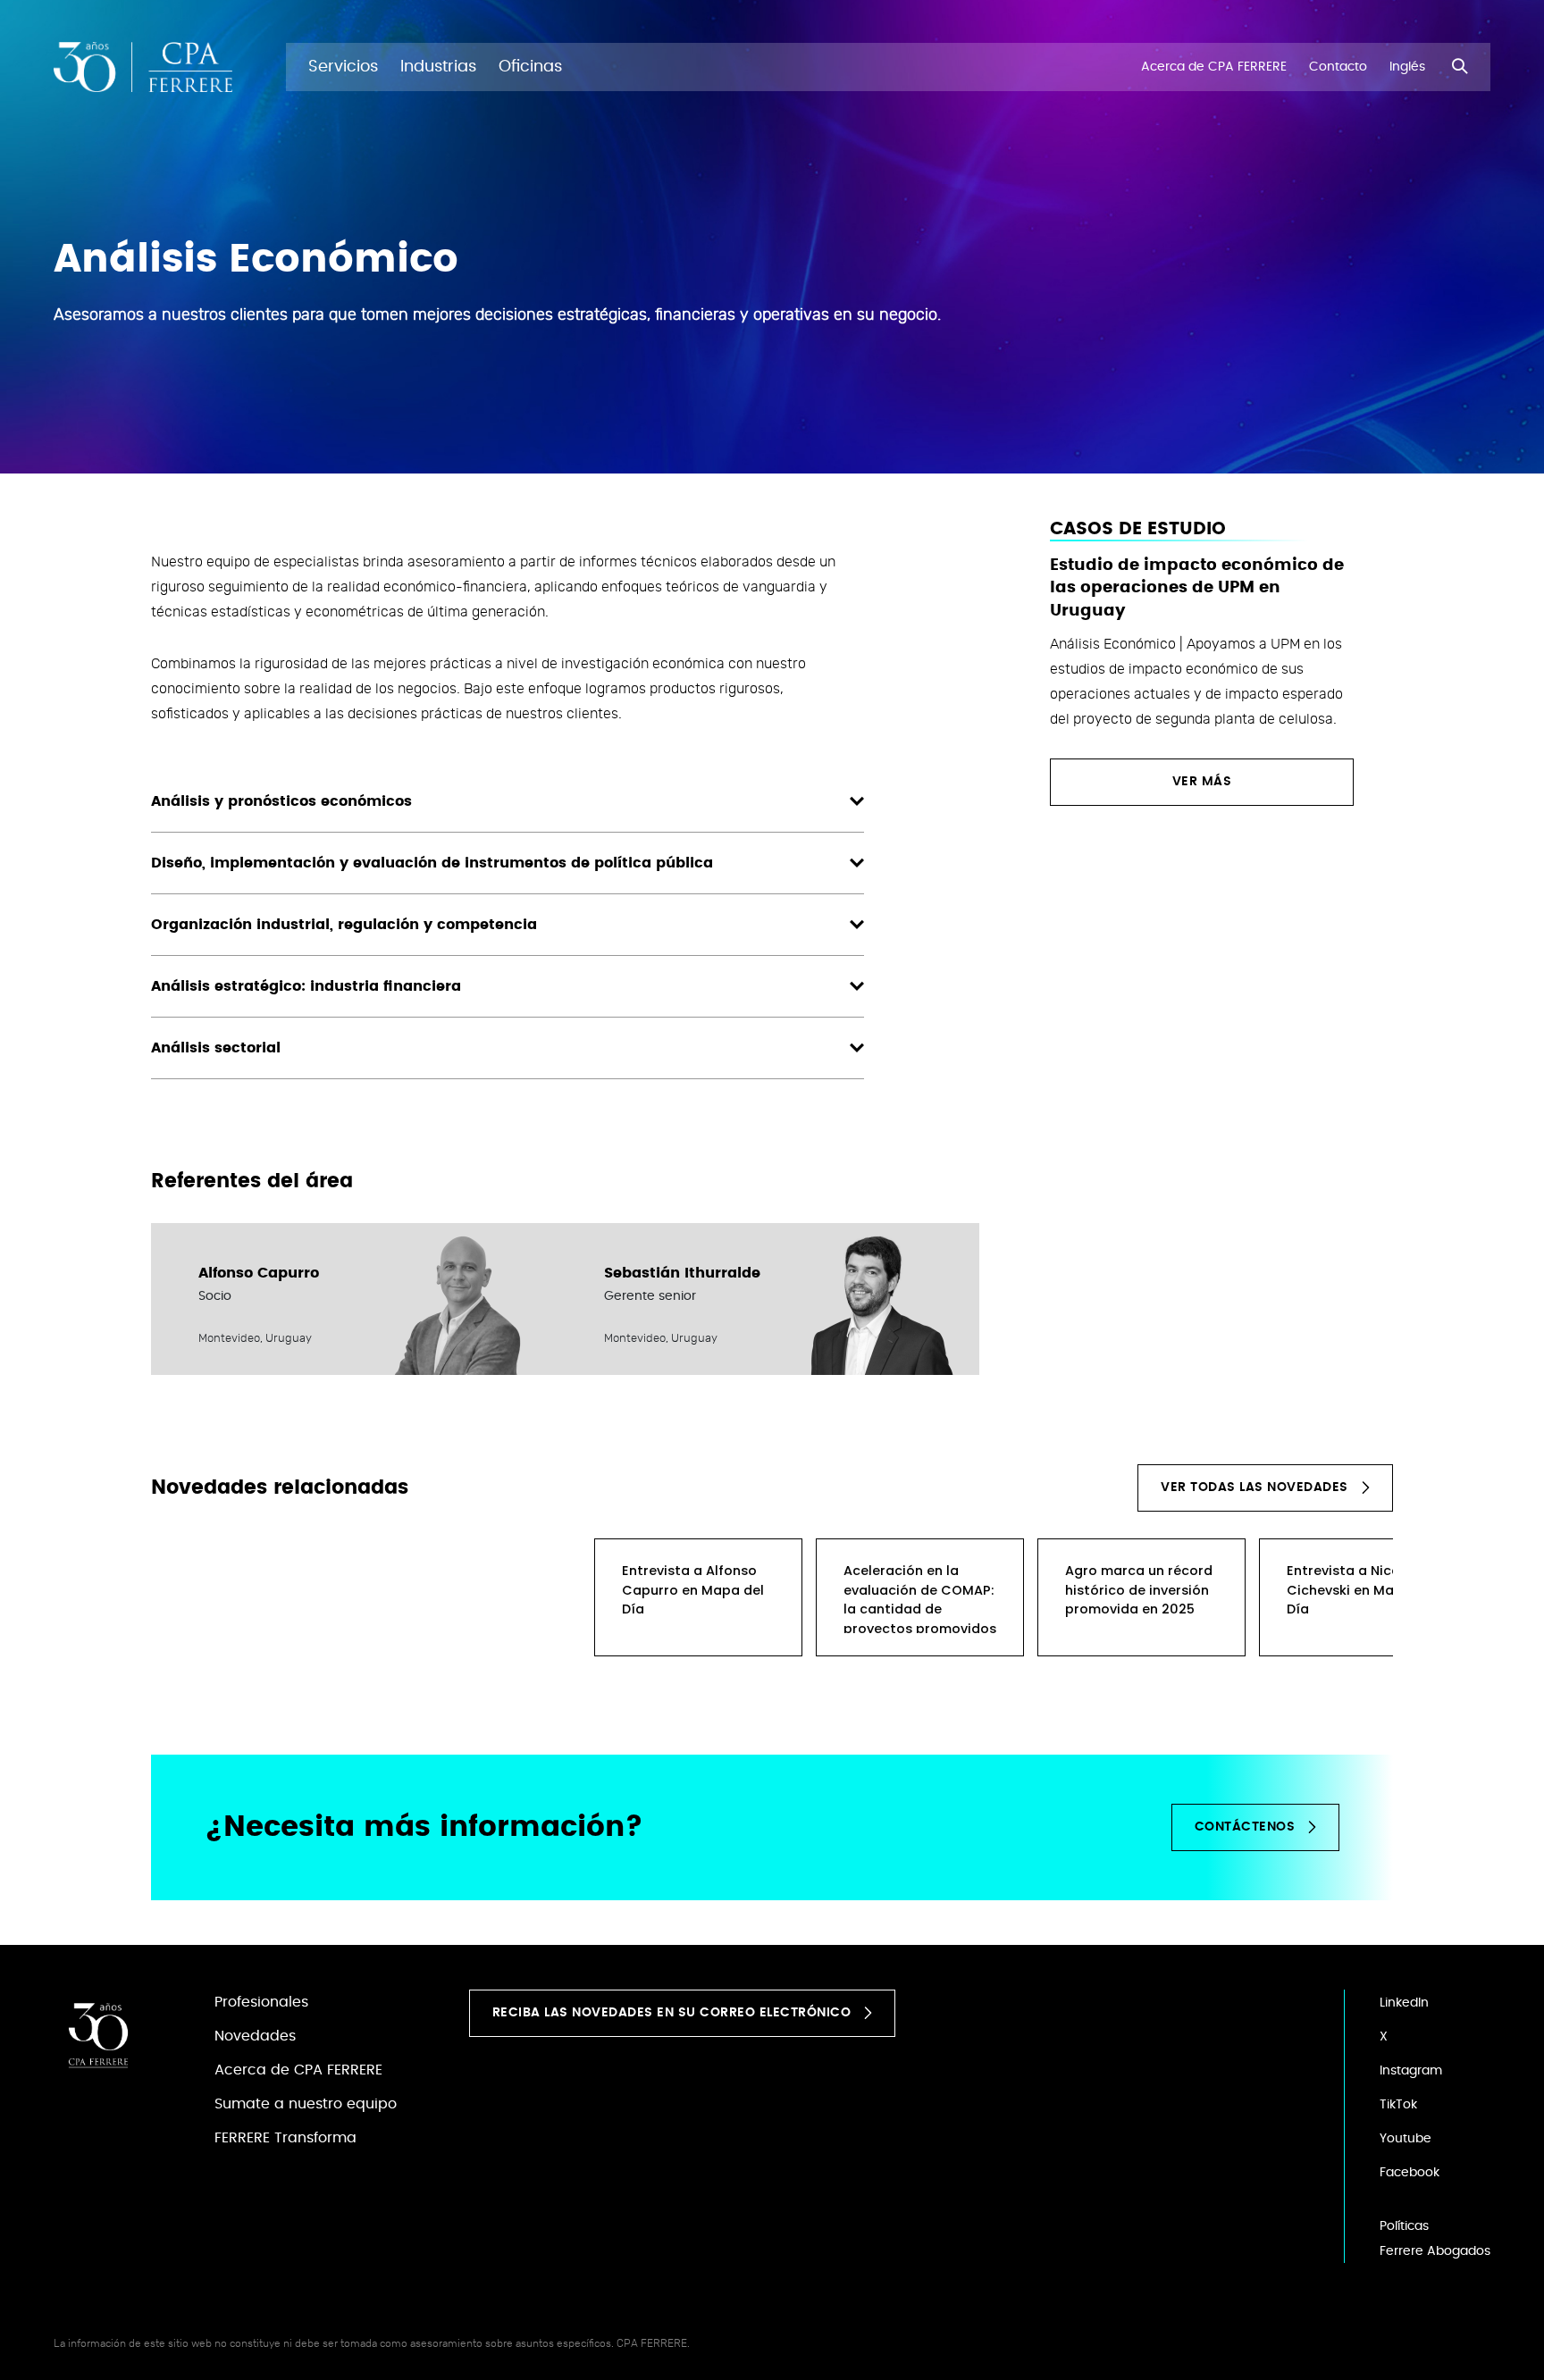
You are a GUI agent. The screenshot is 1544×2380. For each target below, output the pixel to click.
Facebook (1410, 2173)
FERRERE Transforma (285, 2138)
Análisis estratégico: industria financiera (306, 986)
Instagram (1411, 2071)
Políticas (1404, 2226)
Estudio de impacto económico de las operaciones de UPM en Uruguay (1197, 588)
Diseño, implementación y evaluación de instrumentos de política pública (432, 863)
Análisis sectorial (216, 1048)
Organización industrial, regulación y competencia (344, 925)
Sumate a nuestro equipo (306, 2104)
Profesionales (261, 2002)
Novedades (255, 2036)
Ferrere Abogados (1435, 2251)
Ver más (1202, 782)
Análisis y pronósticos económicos (281, 801)
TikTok (1398, 2105)
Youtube (1406, 2139)
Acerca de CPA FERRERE (298, 2070)
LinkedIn (1404, 2003)
